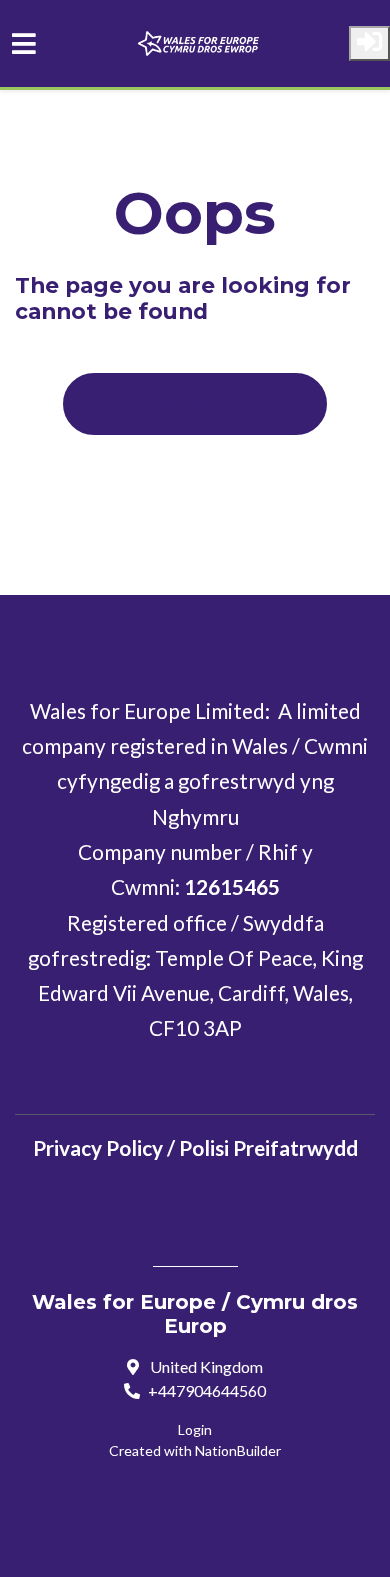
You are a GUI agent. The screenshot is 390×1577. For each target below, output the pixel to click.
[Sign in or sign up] (369, 43)
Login (195, 1429)
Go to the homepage (195, 403)
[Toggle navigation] (24, 43)
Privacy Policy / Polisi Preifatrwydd (195, 1148)
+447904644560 (207, 1390)
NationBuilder (238, 1450)
